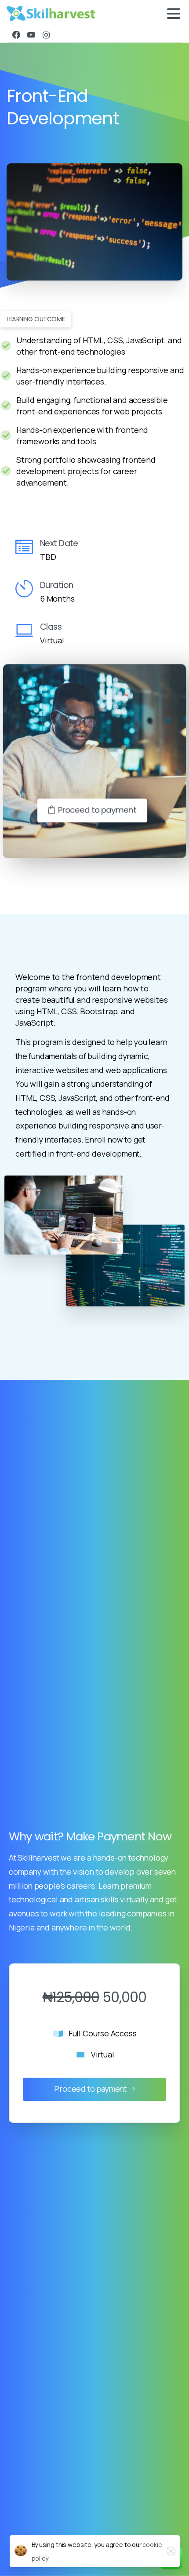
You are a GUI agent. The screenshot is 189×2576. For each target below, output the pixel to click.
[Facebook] (16, 35)
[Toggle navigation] (174, 14)
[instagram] (46, 35)
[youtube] (31, 35)
